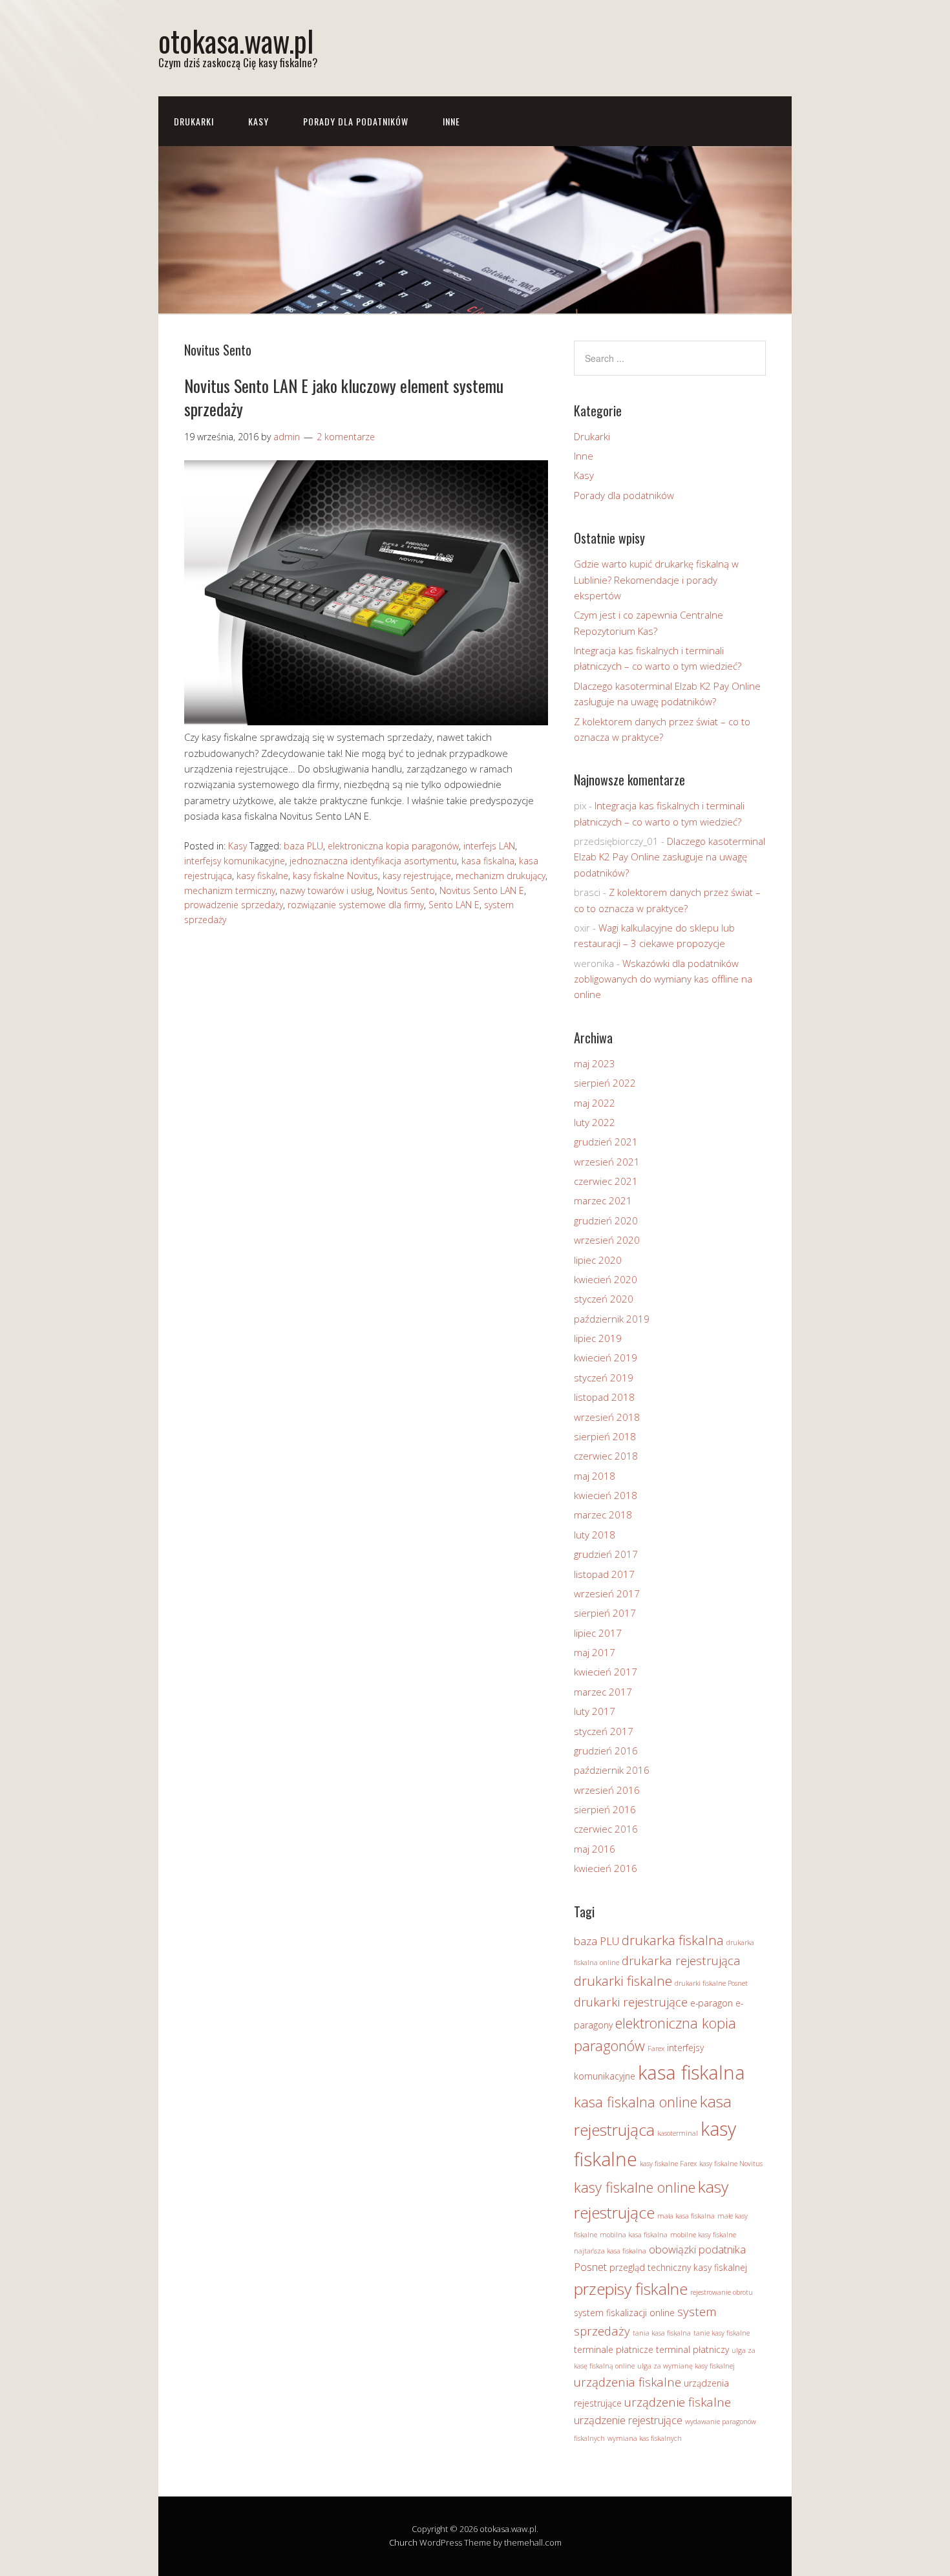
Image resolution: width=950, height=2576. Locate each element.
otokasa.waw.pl (236, 40)
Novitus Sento (406, 890)
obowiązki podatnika (697, 2249)
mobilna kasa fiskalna (634, 2235)
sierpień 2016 (605, 1809)
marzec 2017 (603, 1692)
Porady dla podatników (356, 121)
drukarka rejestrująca (681, 1960)
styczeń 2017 (604, 1731)
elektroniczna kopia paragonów (393, 846)
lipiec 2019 (598, 1338)
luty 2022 (595, 1122)
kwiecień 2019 (606, 1357)
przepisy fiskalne (631, 2289)
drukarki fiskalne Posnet (711, 1983)
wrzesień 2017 (607, 1593)
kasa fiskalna (488, 861)
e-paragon (712, 2003)
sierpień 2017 (605, 1613)
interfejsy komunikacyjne (235, 861)
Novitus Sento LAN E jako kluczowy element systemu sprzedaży (344, 397)
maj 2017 (595, 1652)
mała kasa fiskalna (686, 2216)
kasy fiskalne (262, 876)
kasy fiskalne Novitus (335, 876)
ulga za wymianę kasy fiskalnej (686, 2366)
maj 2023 (595, 1063)
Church (403, 2542)
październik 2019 (612, 1319)
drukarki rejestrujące (631, 2002)
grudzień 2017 (606, 1554)
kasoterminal (678, 2133)
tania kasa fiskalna (662, 2333)
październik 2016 (612, 1770)
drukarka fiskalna (673, 1940)
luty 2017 (595, 1711)
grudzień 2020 (606, 1220)
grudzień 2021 (606, 1142)
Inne (451, 121)
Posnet (590, 2267)
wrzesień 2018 (607, 1417)
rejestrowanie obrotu (722, 2292)
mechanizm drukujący (501, 876)
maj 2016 (595, 1849)
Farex (656, 2049)
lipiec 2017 (598, 1633)
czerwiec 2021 (606, 1181)
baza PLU (303, 846)
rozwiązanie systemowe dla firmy (356, 905)
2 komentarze (346, 437)
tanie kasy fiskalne (722, 2333)
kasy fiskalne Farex (668, 2164)
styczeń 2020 (604, 1299)
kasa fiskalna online (636, 2102)
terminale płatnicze (614, 2349)
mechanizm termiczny (230, 890)
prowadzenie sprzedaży (234, 905)
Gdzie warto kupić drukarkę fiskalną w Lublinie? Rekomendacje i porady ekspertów (656, 580)
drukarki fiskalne (623, 1981)
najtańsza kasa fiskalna (610, 2251)
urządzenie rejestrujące (628, 2420)
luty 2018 (595, 1535)
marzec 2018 (603, 1515)
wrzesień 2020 (607, 1240)
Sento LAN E (454, 905)
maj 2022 (595, 1103)
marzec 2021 (603, 1200)
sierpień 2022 (605, 1083)
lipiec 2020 (598, 1260)
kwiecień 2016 (606, 1868)
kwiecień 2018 (606, 1495)
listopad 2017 (604, 1574)
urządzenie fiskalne (678, 2402)
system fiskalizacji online (624, 2313)
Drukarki (194, 121)
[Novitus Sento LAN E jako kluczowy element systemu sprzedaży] (366, 721)
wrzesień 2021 (607, 1162)
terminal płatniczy (692, 2349)
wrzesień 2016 (607, 1790)
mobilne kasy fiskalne (703, 2235)
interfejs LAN (489, 846)
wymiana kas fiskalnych (645, 2438)
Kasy (259, 121)
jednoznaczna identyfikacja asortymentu (373, 861)
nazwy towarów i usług (326, 890)
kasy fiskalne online (635, 2187)
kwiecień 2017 (606, 1672)
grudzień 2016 (606, 1751)
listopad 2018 (604, 1397)
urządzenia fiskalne (628, 2382)
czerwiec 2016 (606, 1829)
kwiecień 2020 (606, 1279)
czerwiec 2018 (606, 1456)
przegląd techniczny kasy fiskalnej (678, 2267)
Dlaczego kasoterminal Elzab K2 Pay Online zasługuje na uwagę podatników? (670, 857)
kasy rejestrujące (417, 876)
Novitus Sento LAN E (482, 890)
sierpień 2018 (605, 1436)
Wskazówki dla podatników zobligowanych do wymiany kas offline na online (663, 979)
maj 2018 (595, 1476)
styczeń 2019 (604, 1378)
